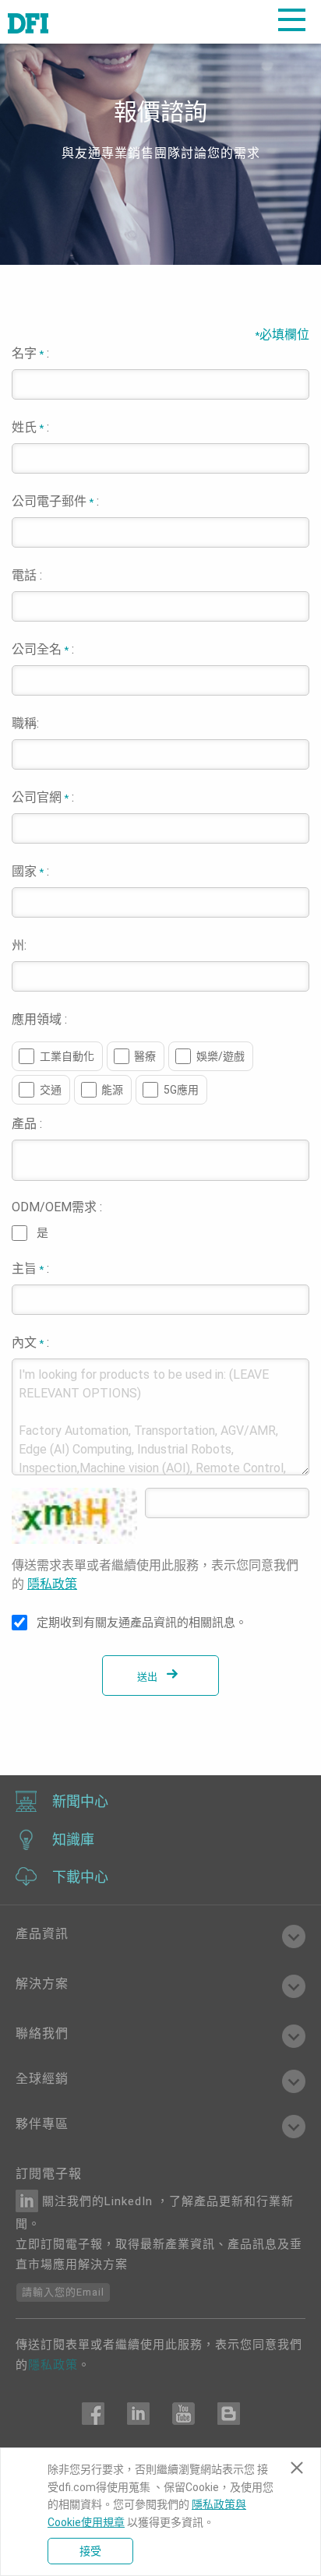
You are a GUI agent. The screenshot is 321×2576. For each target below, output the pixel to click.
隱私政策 (52, 1584)
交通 (51, 1090)
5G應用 (181, 1090)
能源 (112, 1090)
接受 (90, 2551)
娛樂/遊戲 (220, 1056)
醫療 (145, 1056)
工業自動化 (67, 1056)
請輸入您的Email (63, 2292)
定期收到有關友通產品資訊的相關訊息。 (142, 1623)
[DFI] (28, 22)
